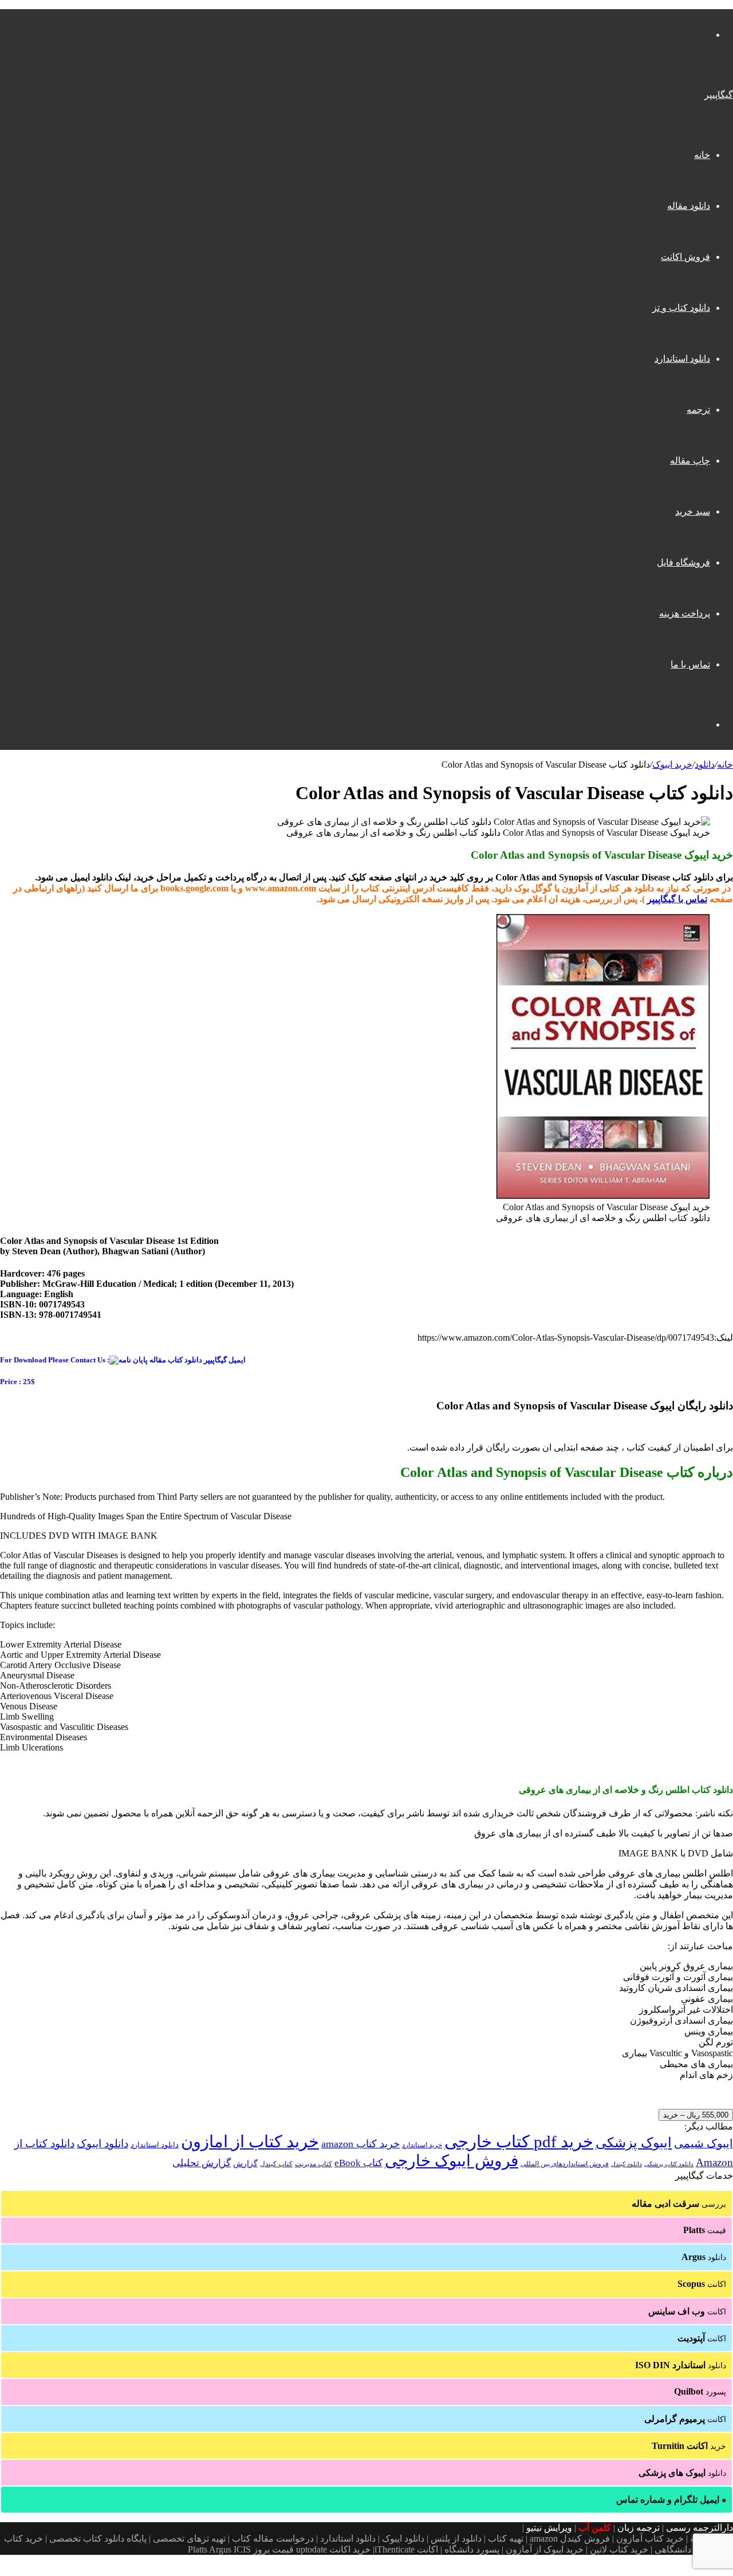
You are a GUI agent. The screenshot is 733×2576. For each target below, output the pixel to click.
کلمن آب (595, 2528)
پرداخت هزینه (685, 613)
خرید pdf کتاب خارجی (519, 2142)
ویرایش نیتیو (549, 2528)
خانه (702, 155)
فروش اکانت (685, 257)
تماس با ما (690, 664)
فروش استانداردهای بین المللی (565, 2164)
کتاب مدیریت (314, 2164)
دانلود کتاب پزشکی (669, 2164)
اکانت (702, 2284)
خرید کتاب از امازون (250, 2142)
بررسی (679, 2204)
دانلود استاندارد (682, 359)
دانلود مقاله (689, 206)
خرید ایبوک (672, 764)
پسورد (700, 2391)
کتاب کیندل (276, 2164)
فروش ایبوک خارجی (452, 2161)
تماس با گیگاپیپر (677, 899)
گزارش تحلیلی (202, 2163)
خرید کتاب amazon (360, 2144)
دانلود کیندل (626, 2164)
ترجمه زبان (639, 2528)
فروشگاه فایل (683, 562)
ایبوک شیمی (704, 2143)
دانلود (705, 764)
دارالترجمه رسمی (699, 2528)
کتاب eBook (358, 2163)
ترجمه (698, 410)
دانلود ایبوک (103, 2144)
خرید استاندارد (422, 2145)
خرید (689, 2446)
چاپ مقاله (690, 461)
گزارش (245, 2164)
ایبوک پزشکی (634, 2143)
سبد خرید (693, 511)
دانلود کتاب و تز (681, 308)
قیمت (705, 2230)
